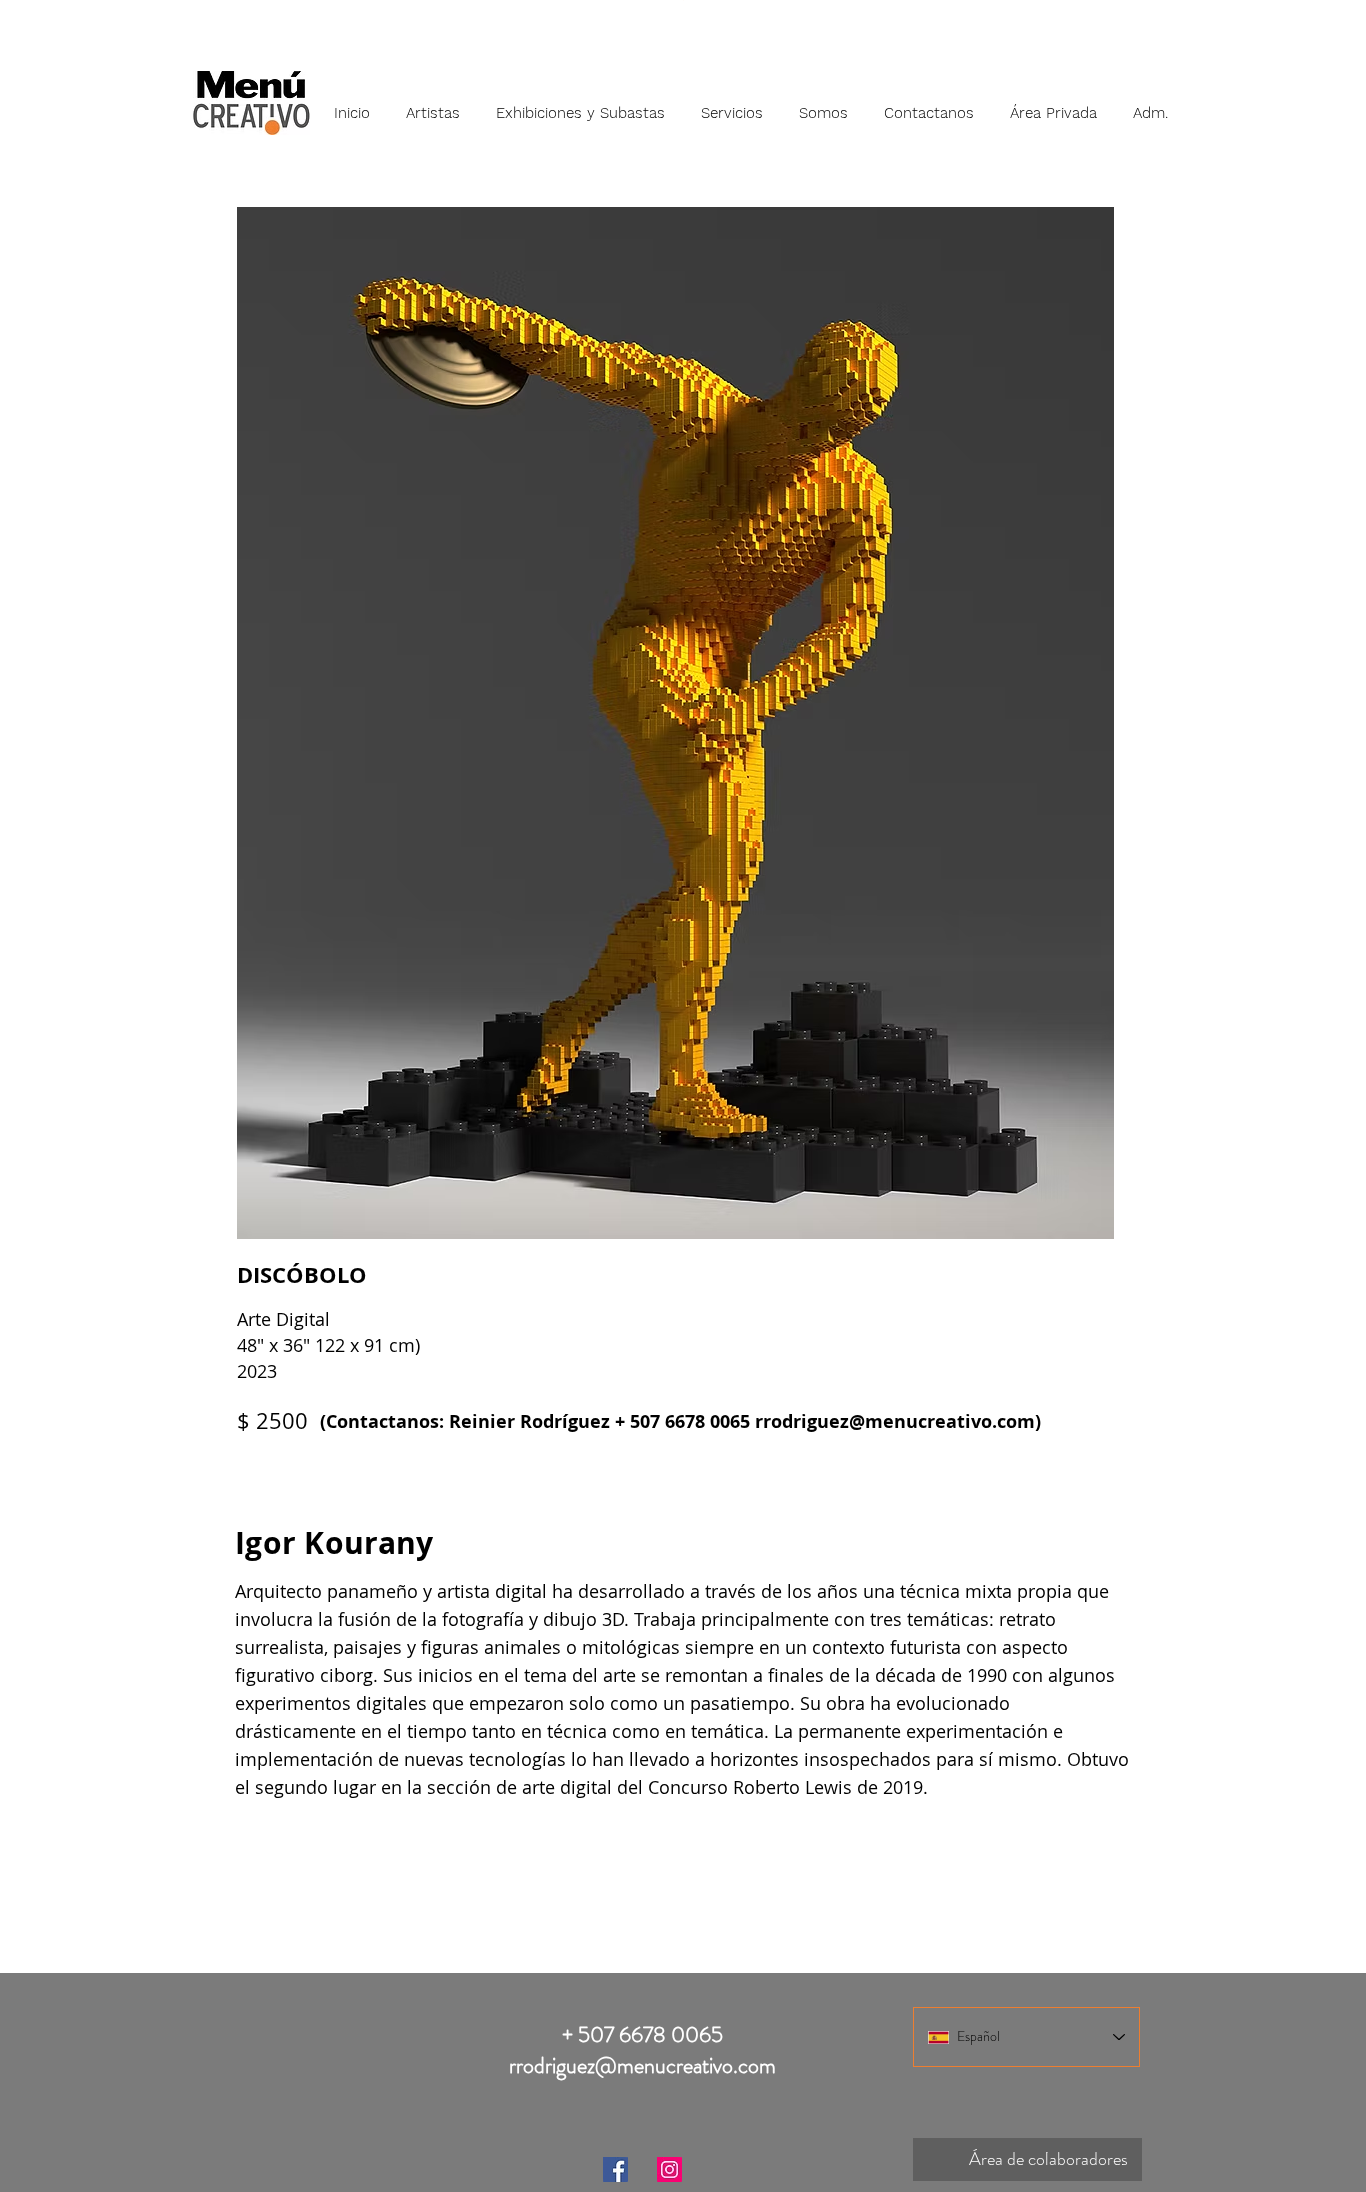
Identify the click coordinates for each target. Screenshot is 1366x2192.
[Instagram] (669, 2169)
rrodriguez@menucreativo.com (895, 1421)
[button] (433, 104)
